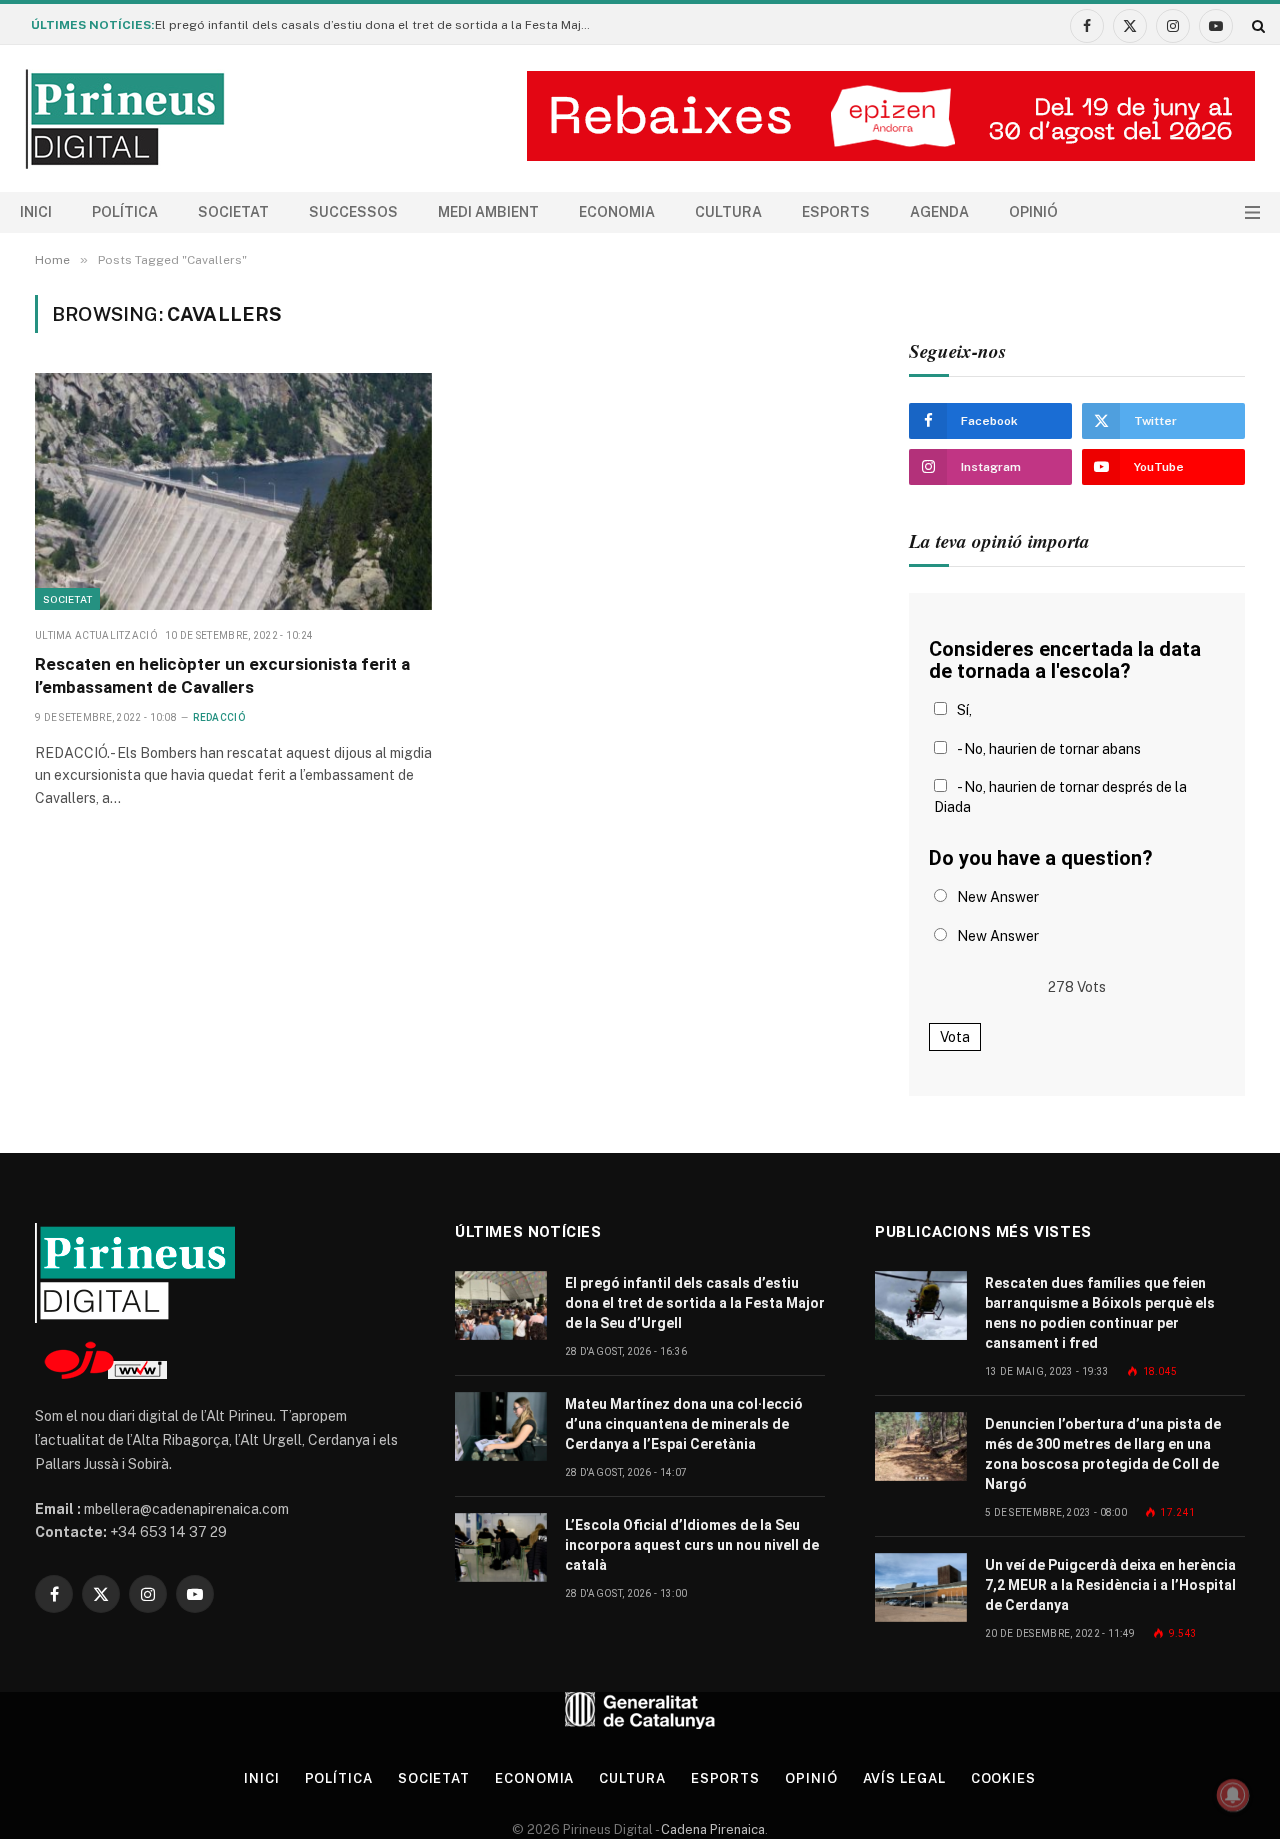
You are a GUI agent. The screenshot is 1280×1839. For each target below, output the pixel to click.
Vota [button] (955, 1037)
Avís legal (904, 1778)
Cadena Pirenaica (711, 1829)
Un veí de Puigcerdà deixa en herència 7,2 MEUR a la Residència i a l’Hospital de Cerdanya (1110, 1585)
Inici (36, 212)
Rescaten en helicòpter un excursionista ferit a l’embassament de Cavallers (222, 675)
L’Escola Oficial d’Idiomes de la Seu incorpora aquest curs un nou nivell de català (692, 1545)
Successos (353, 212)
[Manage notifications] (1233, 1795)
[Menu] (1252, 212)
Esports (836, 212)
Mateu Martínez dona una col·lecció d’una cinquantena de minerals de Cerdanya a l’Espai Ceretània (684, 1424)
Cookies (1003, 1778)
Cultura (728, 212)
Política (125, 212)
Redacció (218, 717)
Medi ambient (488, 212)
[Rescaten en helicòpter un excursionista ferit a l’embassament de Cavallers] (233, 491)
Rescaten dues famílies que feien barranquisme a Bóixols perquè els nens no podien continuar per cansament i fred (1100, 1313)
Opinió (1033, 212)
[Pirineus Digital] (125, 119)
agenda (939, 212)
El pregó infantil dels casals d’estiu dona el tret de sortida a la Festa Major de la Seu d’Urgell (380, 25)
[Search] (1256, 25)
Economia (617, 212)
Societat (233, 212)
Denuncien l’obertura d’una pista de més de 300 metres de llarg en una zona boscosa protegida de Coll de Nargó (1103, 1454)
